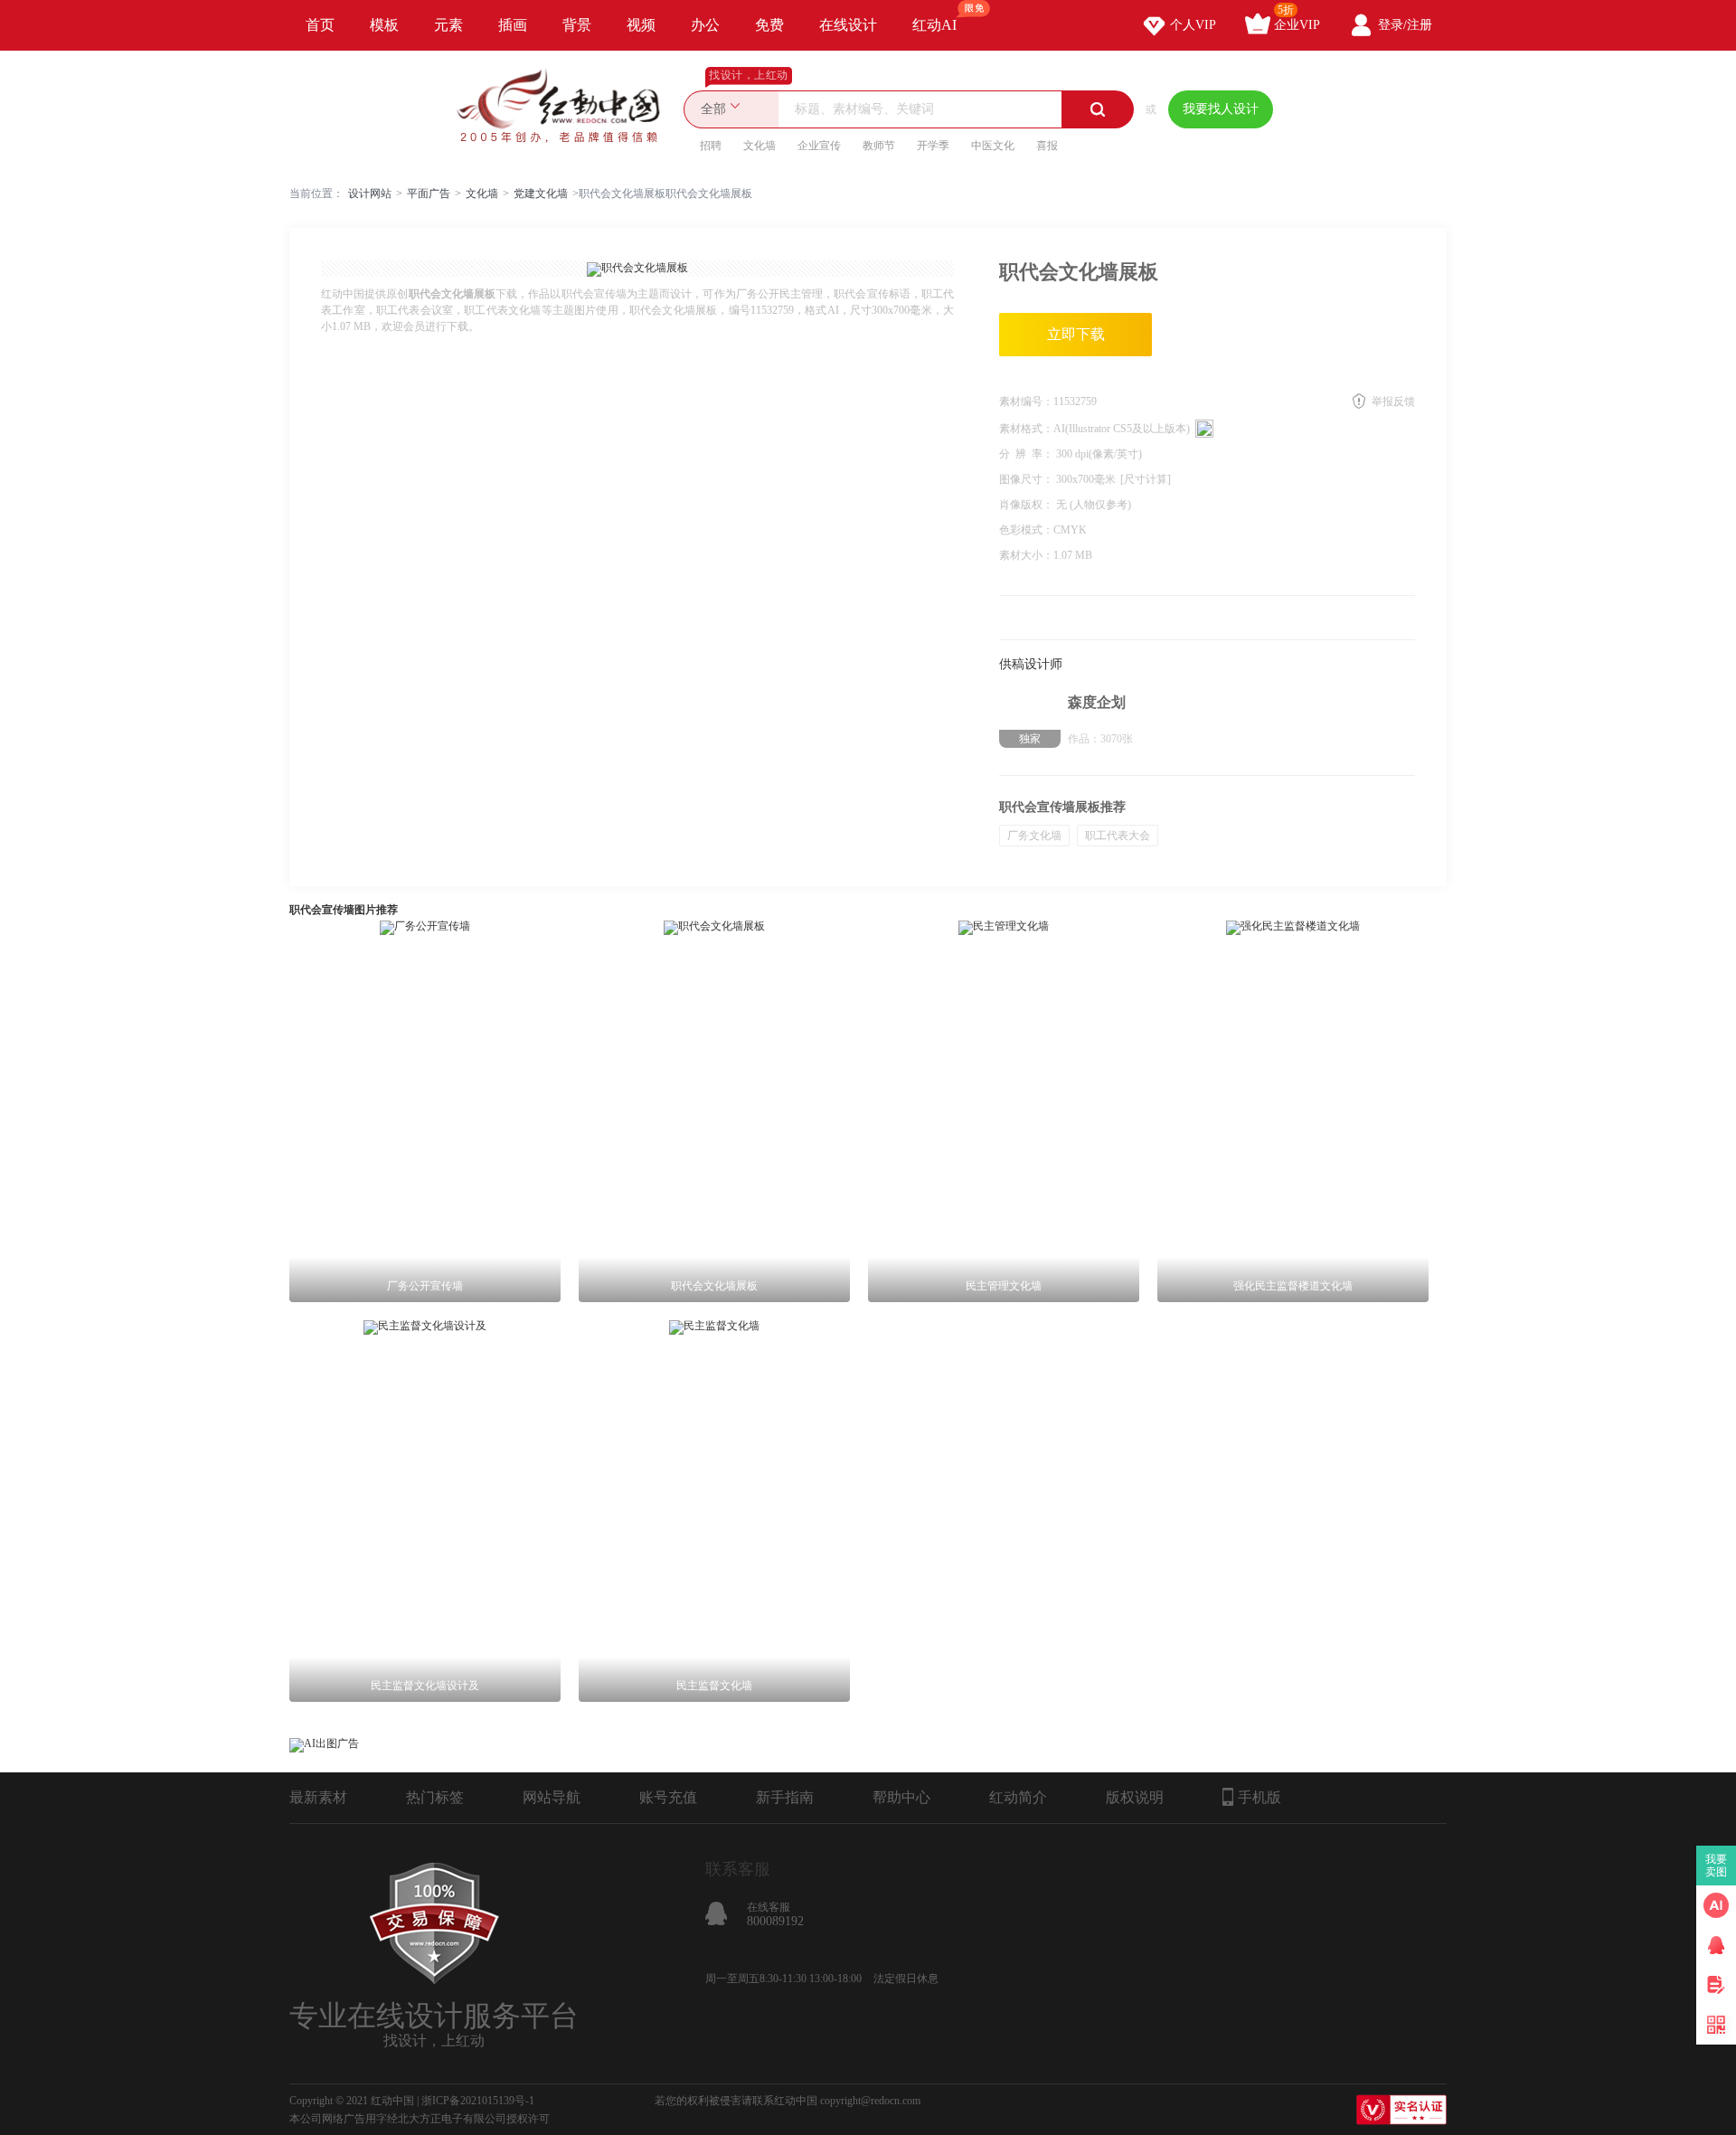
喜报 (1047, 146)
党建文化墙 (541, 194)
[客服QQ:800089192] (1716, 1945)
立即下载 (1076, 334)
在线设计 (848, 25)
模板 (384, 25)
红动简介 (1018, 1797)
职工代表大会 (1118, 836)
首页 (320, 25)
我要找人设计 (1221, 109)
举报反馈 (1393, 401)
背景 (577, 25)
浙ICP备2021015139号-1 (478, 2101)
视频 (641, 25)
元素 (448, 25)
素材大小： (1026, 555)
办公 (705, 25)
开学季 (933, 146)
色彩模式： (1026, 530)
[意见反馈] (1716, 1985)
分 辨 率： (1028, 454)
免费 (769, 25)
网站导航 (552, 1797)
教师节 (879, 146)
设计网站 (370, 194)
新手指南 (785, 1797)
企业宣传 (819, 146)
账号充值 (668, 1797)
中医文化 (993, 146)
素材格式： (1026, 429)
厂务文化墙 (1034, 836)
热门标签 (435, 1797)
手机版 (1260, 1797)
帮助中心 (901, 1797)
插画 (513, 25)
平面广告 (429, 194)
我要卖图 (1717, 1866)
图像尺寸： (1028, 479)
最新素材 (318, 1797)
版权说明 (1135, 1797)
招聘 (711, 146)
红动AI (934, 25)
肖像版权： (1028, 505)
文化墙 (759, 146)
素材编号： (1026, 401)
